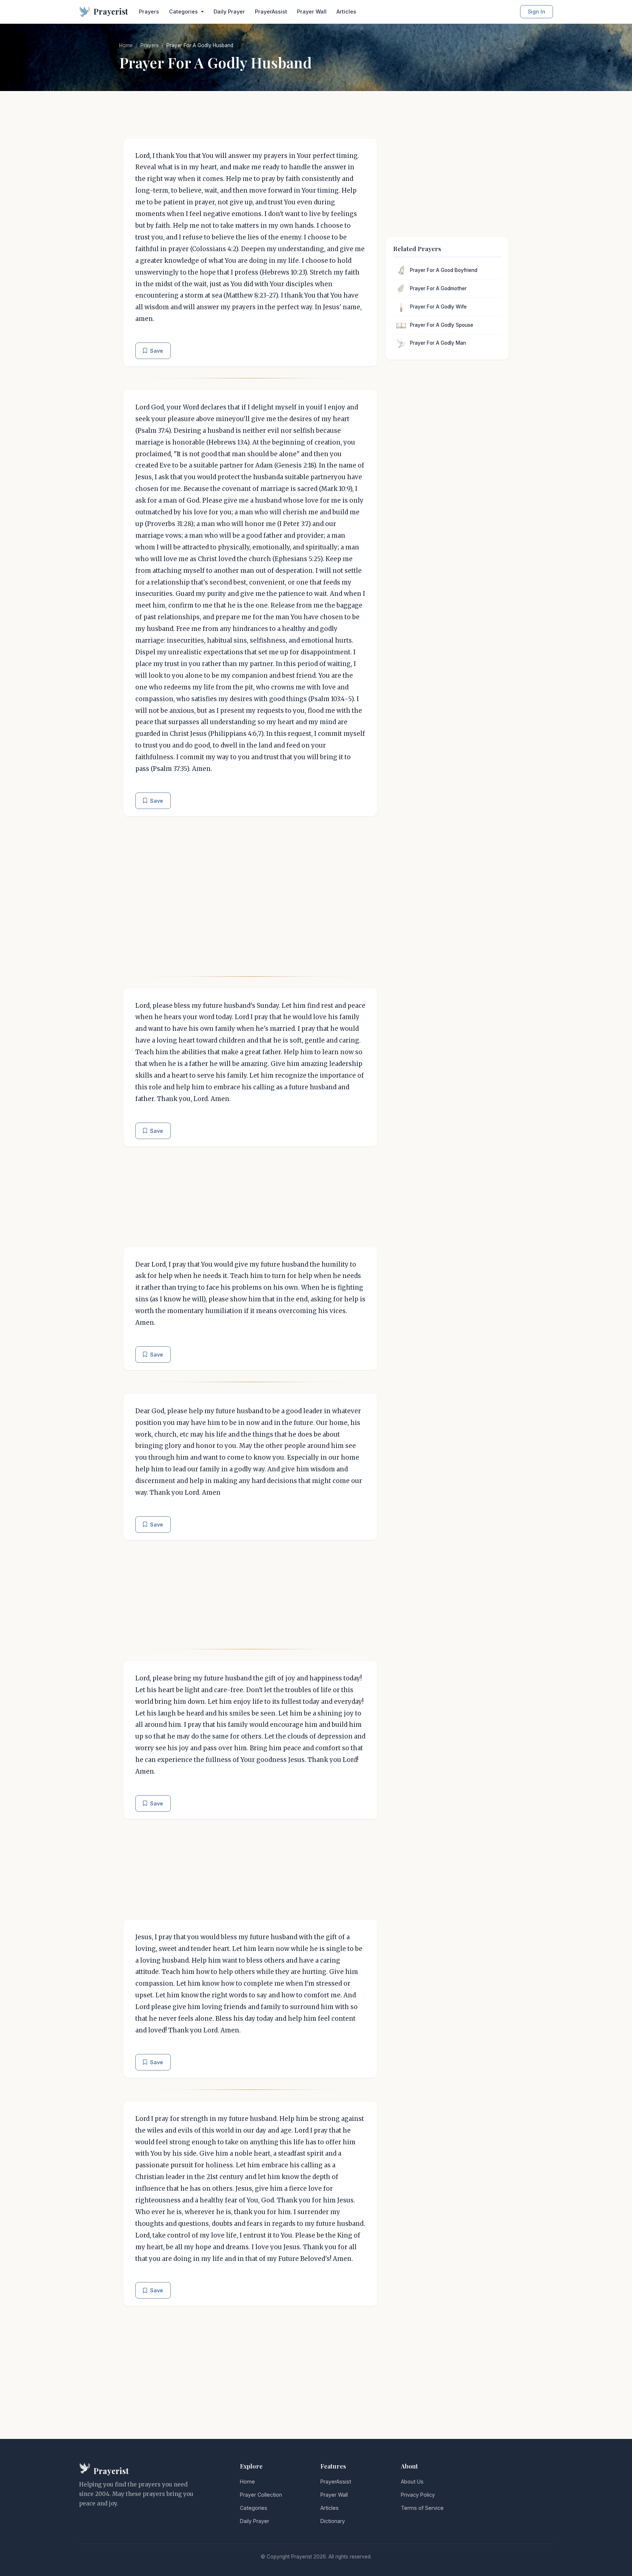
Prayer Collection (261, 2495)
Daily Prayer (229, 12)
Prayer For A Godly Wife (438, 307)
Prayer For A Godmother (438, 288)
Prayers (149, 12)
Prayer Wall (312, 12)
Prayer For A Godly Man (438, 343)
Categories (254, 2508)
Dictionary (333, 2521)
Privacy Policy (418, 2495)
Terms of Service (422, 2508)
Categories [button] (184, 12)
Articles (346, 12)
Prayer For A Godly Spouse (442, 325)
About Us (412, 2482)
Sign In (537, 12)
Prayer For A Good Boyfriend (444, 270)
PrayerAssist (271, 12)
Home (126, 45)
